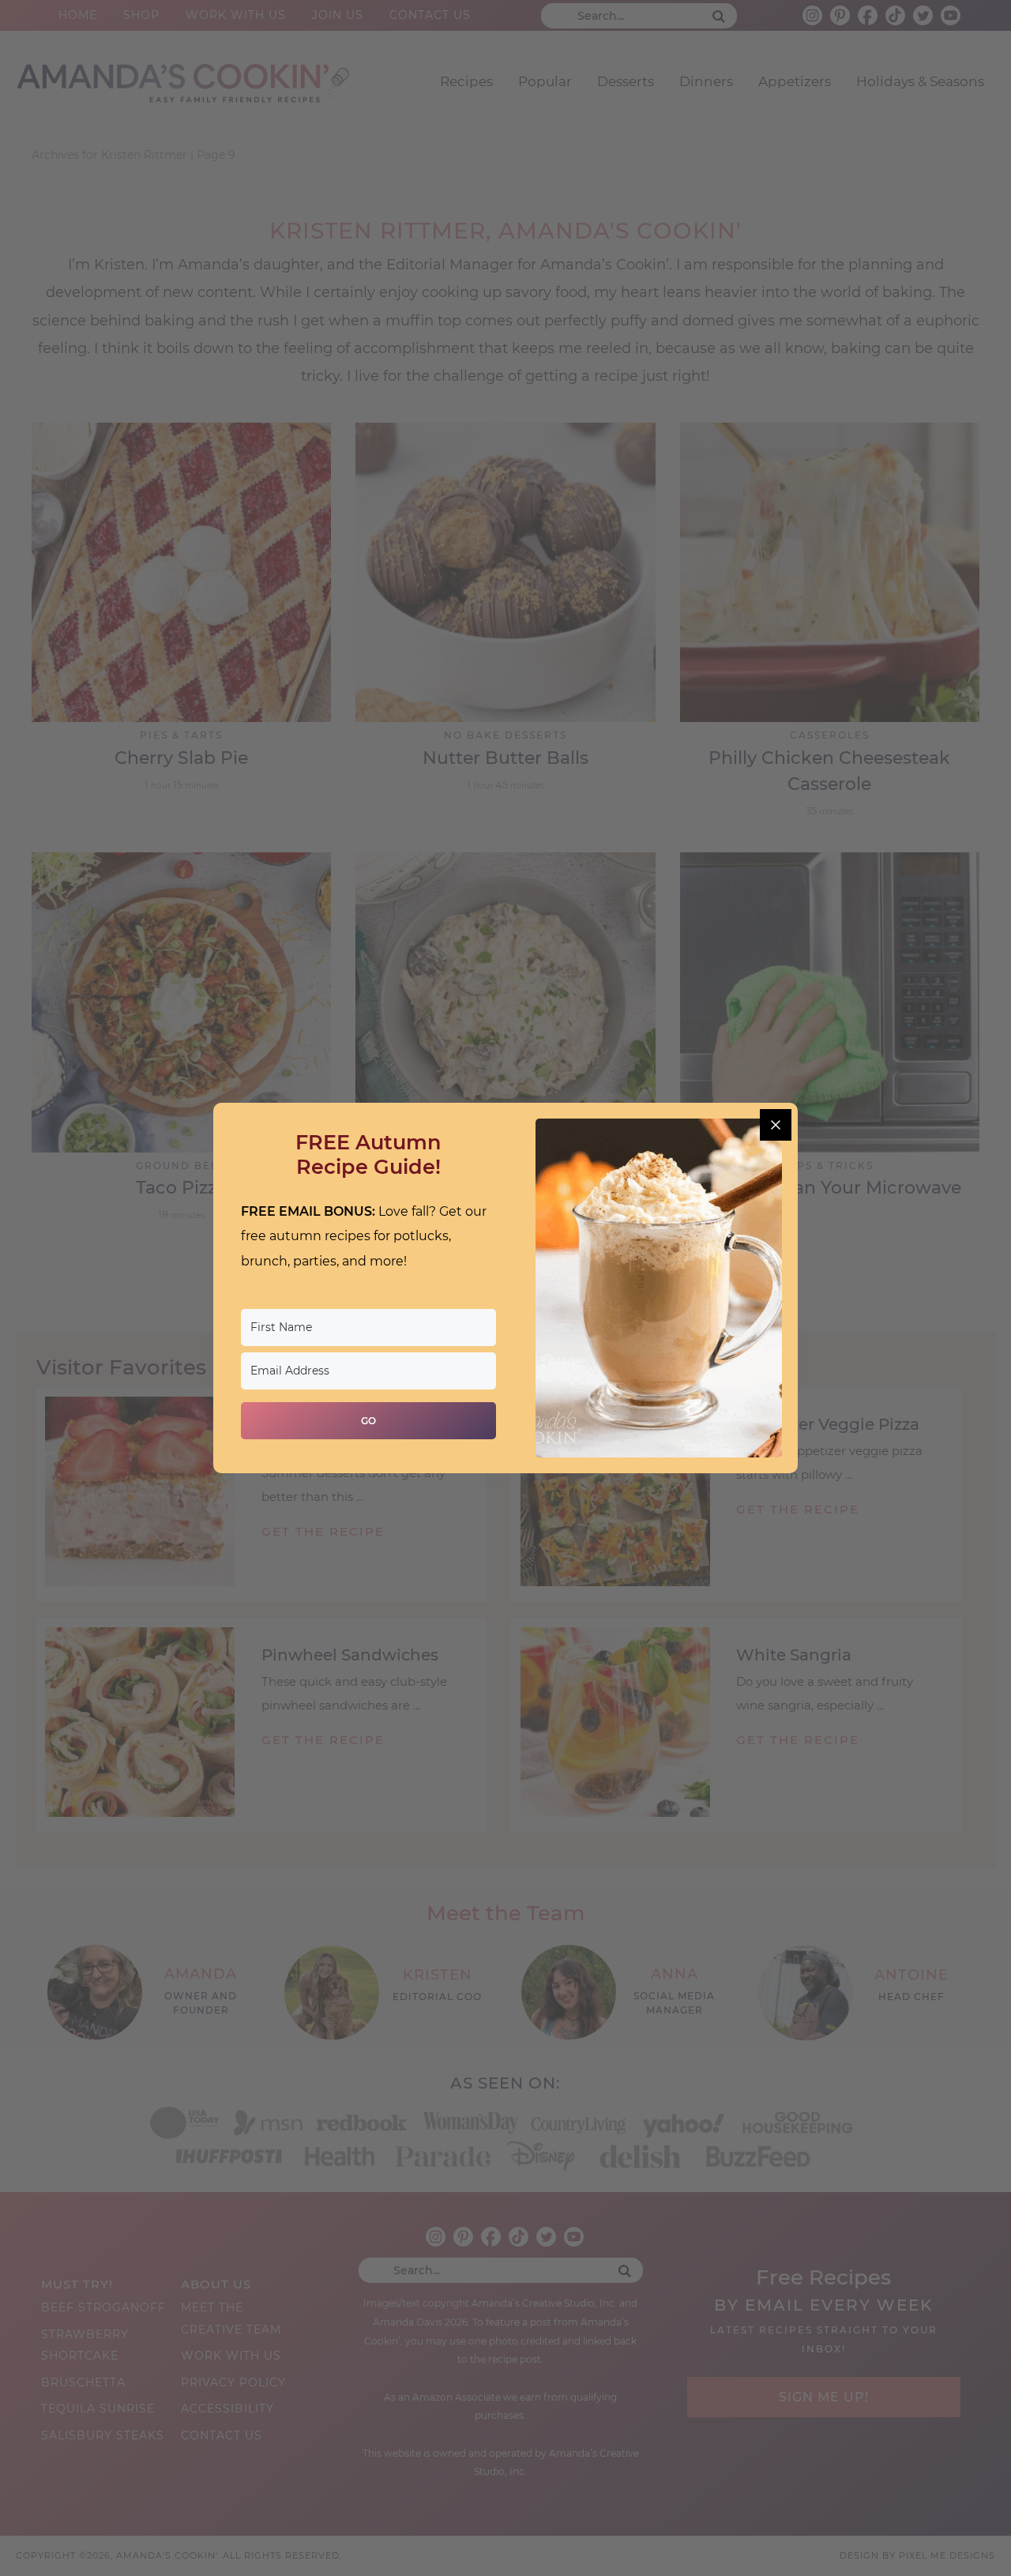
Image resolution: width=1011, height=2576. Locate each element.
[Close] (776, 1125)
